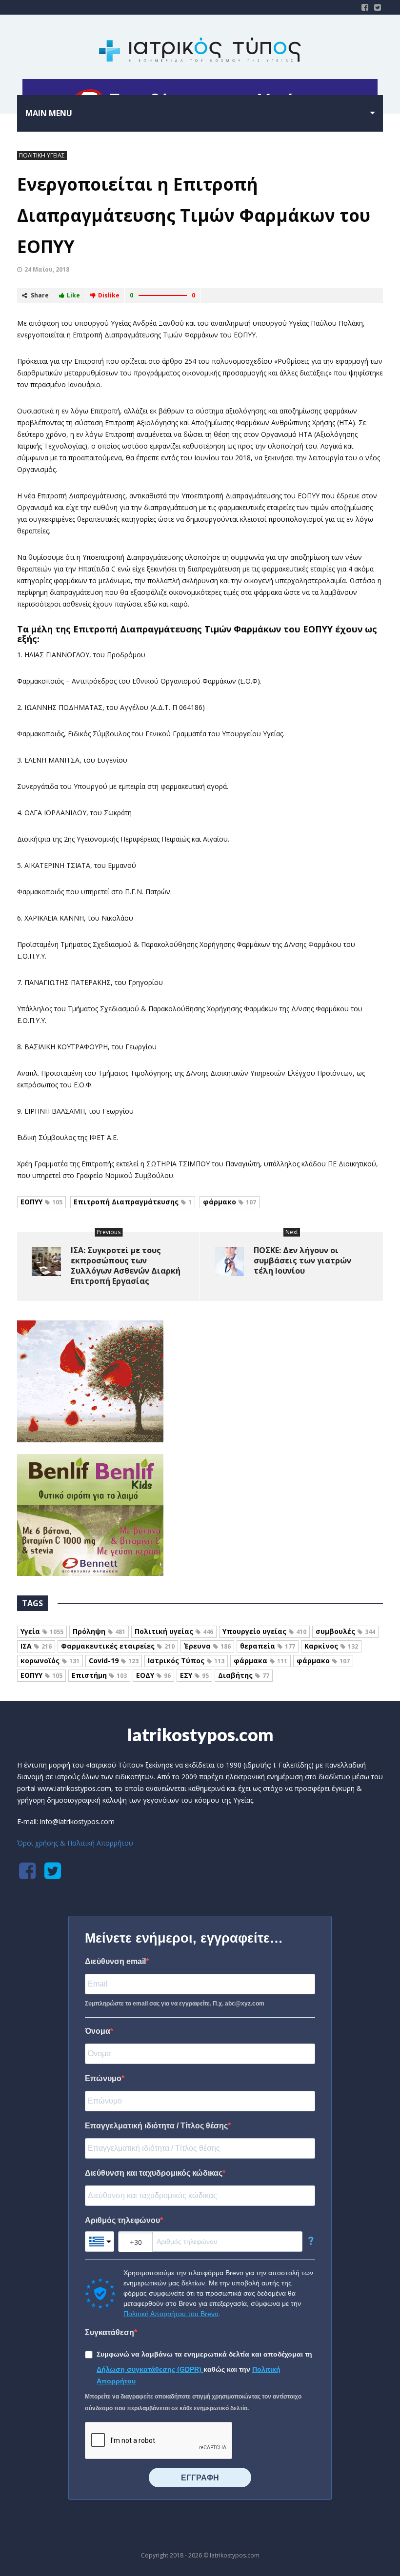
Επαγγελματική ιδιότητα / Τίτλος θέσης (156, 2126)
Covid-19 (114, 1661)
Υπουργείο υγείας (264, 1631)
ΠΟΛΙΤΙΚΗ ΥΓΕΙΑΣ (42, 155)
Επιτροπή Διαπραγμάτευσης (133, 1202)
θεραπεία (268, 1646)
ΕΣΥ (194, 1675)
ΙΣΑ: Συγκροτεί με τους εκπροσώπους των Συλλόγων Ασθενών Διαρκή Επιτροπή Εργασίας (126, 1266)
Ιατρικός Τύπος (186, 1661)
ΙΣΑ (36, 1646)
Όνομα (98, 2031)
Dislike (109, 295)
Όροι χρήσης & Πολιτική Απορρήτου (75, 1843)
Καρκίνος (331, 1646)
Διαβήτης (244, 1675)
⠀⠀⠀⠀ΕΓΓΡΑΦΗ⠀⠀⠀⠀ (200, 2478)
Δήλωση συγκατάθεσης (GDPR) (150, 2369)
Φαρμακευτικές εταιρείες (118, 1646)
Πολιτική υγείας (174, 1631)
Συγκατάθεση (110, 2332)
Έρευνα (207, 1646)
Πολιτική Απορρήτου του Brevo (171, 2314)
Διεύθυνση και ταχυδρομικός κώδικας (154, 2173)
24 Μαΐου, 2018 (47, 269)
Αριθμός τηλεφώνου (122, 2220)
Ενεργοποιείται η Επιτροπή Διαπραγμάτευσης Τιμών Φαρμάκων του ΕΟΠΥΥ (194, 215)
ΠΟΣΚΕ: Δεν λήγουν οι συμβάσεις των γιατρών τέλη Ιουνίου (302, 1260)
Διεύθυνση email (115, 1961)
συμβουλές (345, 1631)
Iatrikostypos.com (200, 1734)
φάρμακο (230, 1202)
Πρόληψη (99, 1631)
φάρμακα (260, 1661)
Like (73, 295)
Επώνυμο (103, 2078)
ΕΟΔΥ (153, 1675)
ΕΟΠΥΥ (41, 1202)
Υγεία (42, 1631)
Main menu (49, 113)
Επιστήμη (99, 1675)
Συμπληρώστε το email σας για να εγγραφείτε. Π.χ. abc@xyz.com (175, 2004)
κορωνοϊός (50, 1661)
